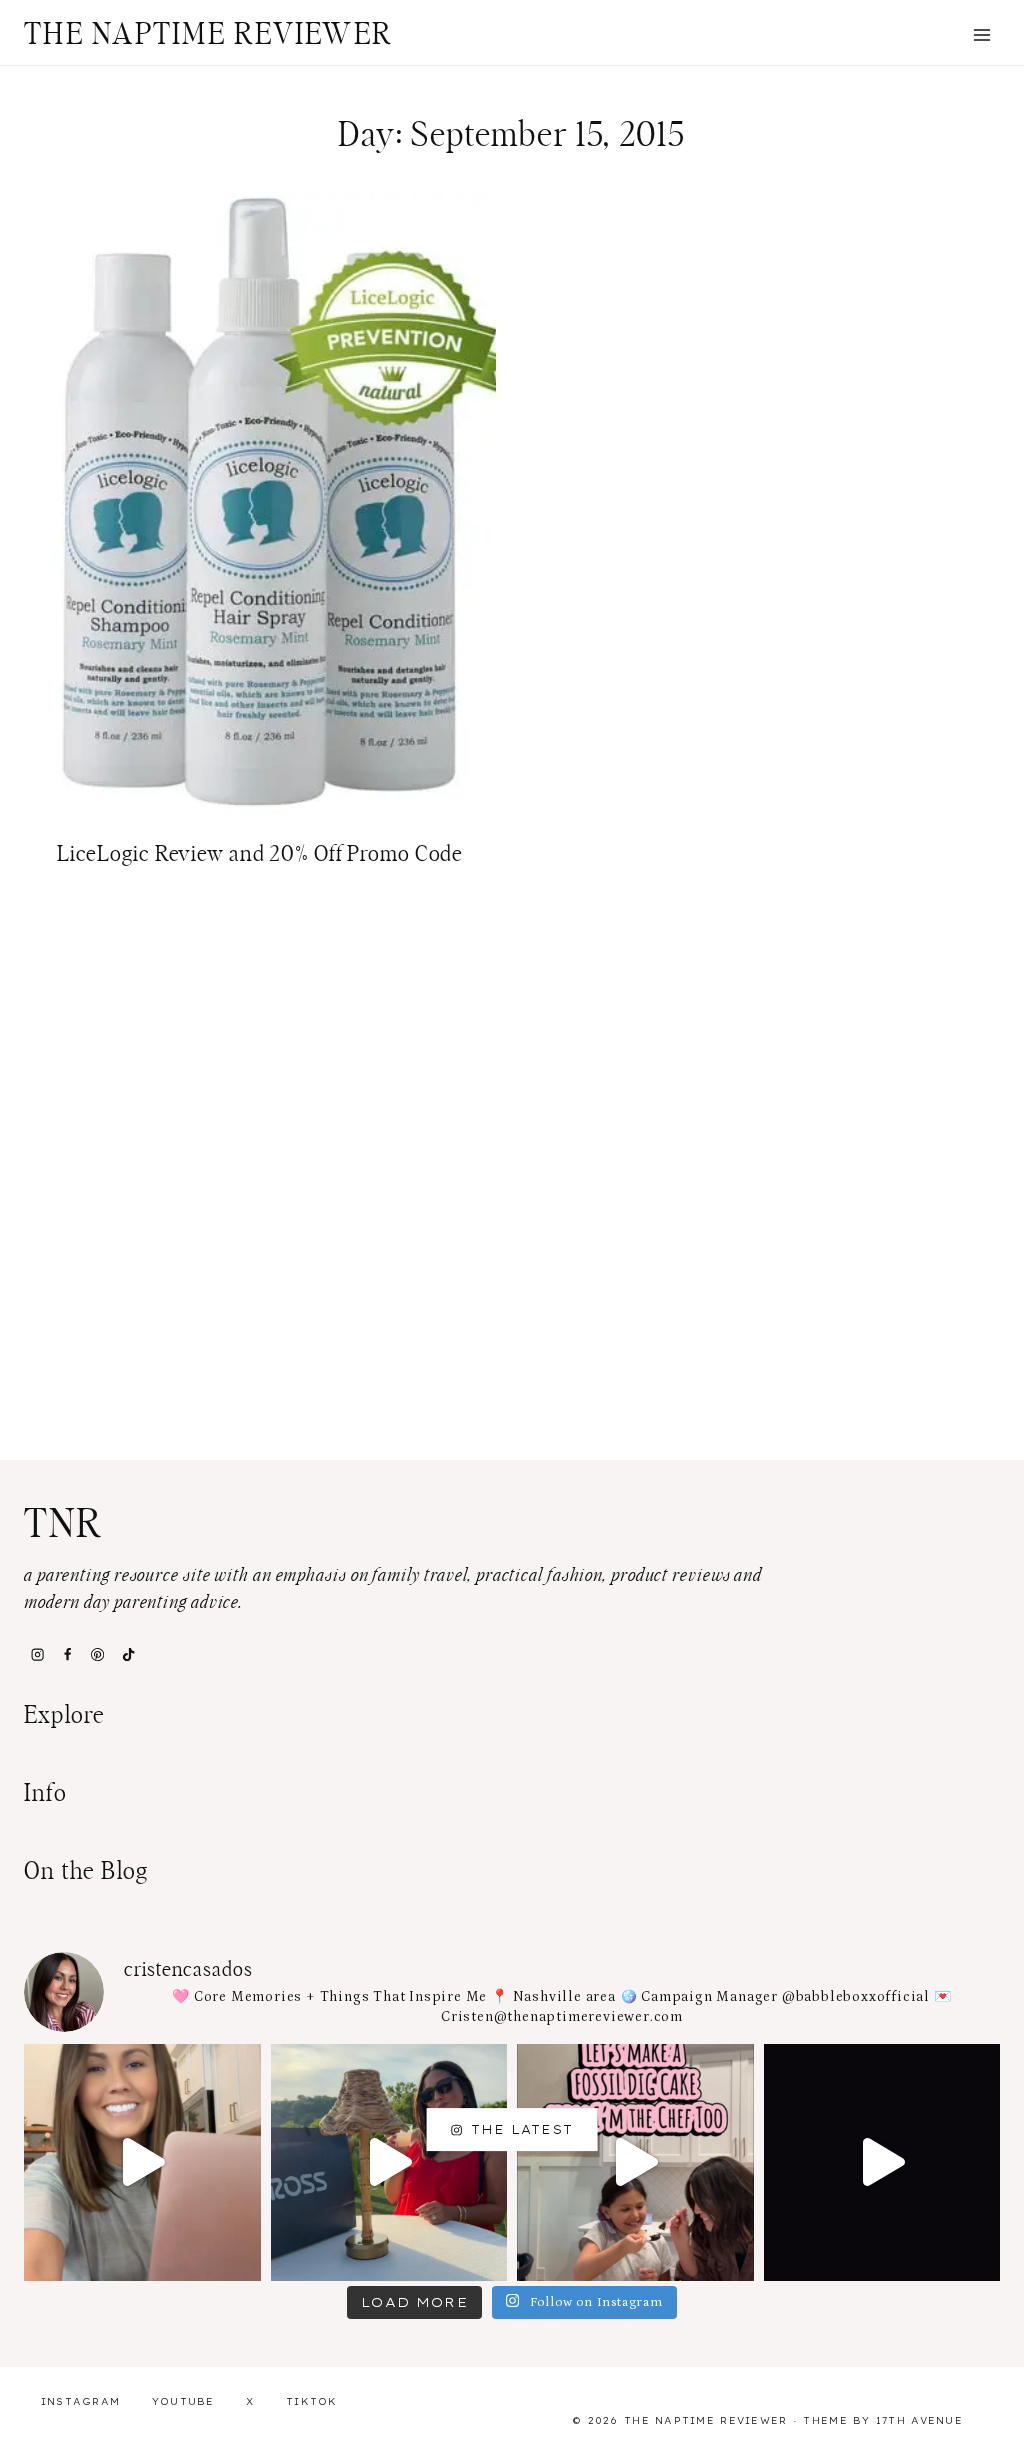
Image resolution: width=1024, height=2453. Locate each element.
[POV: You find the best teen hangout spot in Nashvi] (882, 2162)
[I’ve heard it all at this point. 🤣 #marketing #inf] (142, 2162)
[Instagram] (37, 1655)
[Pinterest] (98, 1655)
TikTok (312, 2401)
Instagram (81, 2401)
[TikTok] (128, 1655)
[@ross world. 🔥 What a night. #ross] (389, 2162)
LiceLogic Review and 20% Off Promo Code (260, 854)
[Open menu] (981, 34)
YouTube (183, 2401)
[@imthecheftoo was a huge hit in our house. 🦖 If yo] (635, 2162)
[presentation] (260, 504)
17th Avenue (919, 2420)
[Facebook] (67, 1655)
